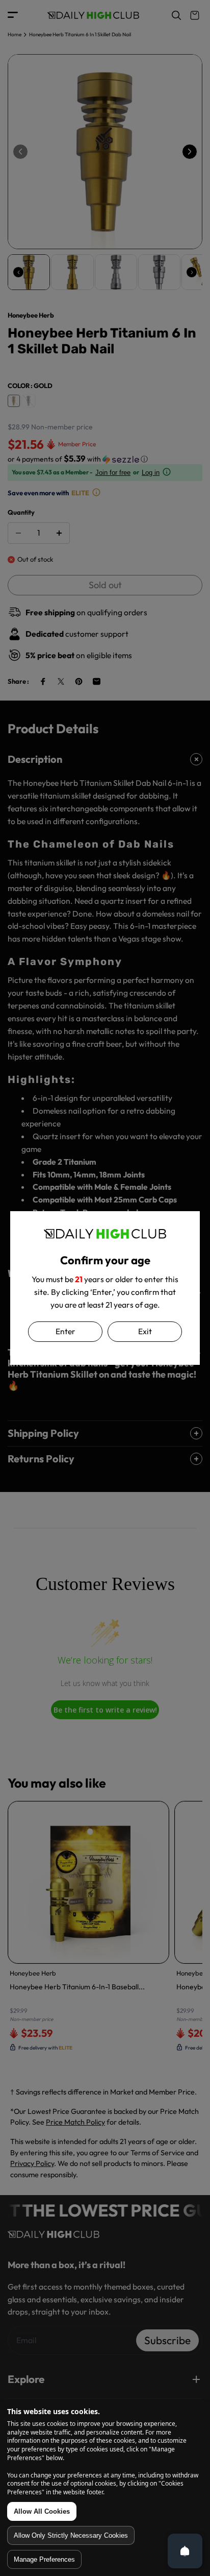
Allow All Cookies (42, 2511)
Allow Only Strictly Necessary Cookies (71, 2535)
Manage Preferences (44, 2559)
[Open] (185, 2551)
